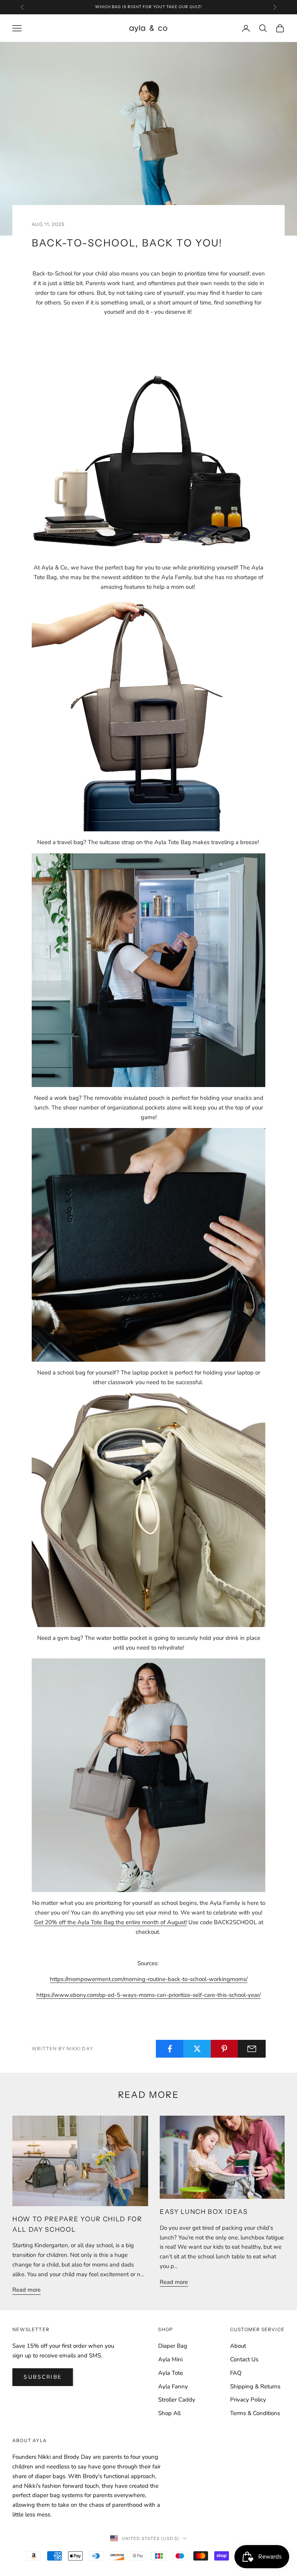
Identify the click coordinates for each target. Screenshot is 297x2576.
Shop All (169, 2413)
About (238, 2346)
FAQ (236, 2373)
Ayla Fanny (173, 2386)
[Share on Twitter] (197, 2049)
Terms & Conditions (255, 2413)
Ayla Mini (170, 2359)
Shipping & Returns (255, 2386)
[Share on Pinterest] (225, 2049)
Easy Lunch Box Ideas (204, 2212)
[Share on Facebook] (170, 2049)
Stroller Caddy (177, 2400)
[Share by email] (252, 2049)
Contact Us (244, 2359)
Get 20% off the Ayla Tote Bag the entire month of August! (110, 1922)
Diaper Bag (173, 2346)
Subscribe (43, 2377)
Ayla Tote (171, 2373)
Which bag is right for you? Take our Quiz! (148, 7)
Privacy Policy (248, 2400)
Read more (26, 2290)
